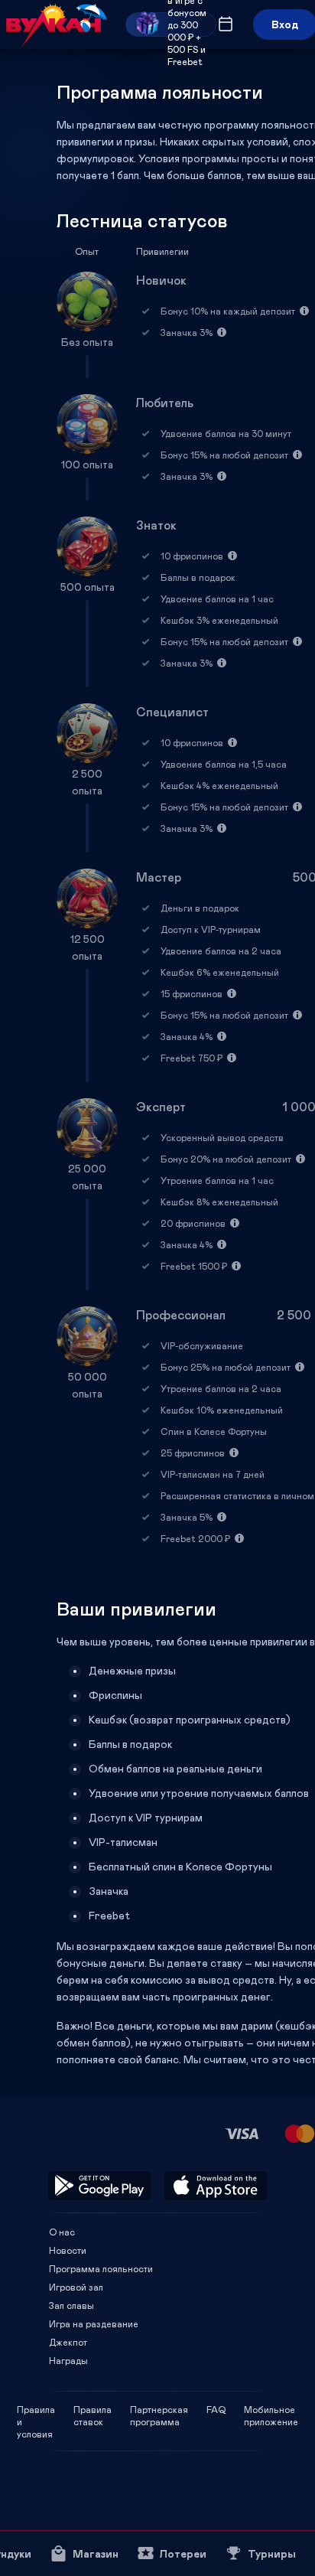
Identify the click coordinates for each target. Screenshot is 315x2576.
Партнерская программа (159, 2409)
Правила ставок (93, 2409)
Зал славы (71, 2305)
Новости (68, 2250)
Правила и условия (36, 2409)
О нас (62, 2232)
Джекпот (68, 2342)
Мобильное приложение (271, 2409)
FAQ (216, 2409)
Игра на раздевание (94, 2323)
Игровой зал (76, 2287)
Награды (68, 2360)
